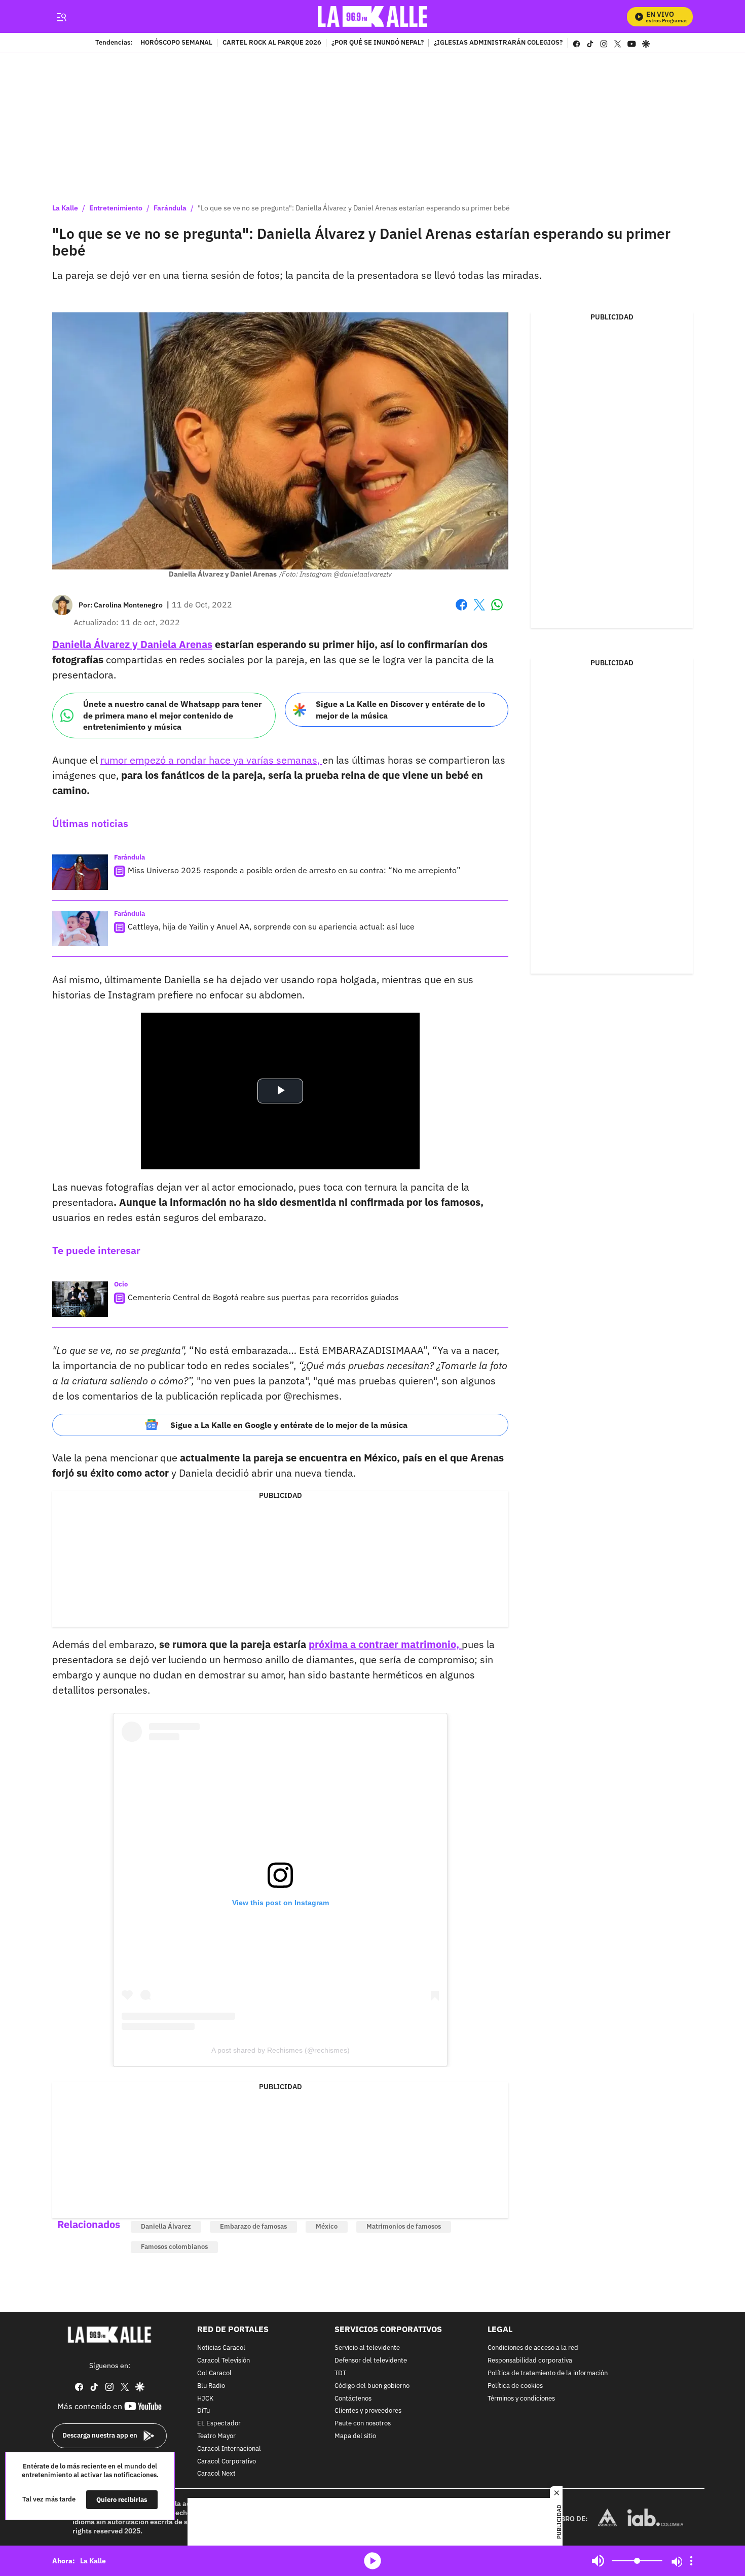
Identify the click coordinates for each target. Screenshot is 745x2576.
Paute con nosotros (363, 2424)
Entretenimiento (116, 208)
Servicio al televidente (367, 2348)
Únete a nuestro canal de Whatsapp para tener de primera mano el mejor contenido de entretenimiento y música (172, 715)
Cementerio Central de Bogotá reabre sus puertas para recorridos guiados (263, 1297)
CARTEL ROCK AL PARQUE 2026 (272, 43)
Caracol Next (216, 2474)
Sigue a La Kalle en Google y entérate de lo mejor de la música (289, 1425)
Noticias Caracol (221, 2348)
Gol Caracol (214, 2373)
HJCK (205, 2398)
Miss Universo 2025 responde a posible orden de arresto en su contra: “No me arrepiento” (294, 870)
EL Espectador (219, 2424)
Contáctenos (353, 2398)
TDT (340, 2373)
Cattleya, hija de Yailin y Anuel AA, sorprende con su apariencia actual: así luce (271, 926)
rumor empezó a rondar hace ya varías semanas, (211, 760)
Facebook (461, 611)
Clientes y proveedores (368, 2411)
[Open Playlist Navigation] (691, 2561)
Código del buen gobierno (372, 2386)
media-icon (372, 2561)
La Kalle (65, 208)
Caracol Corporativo (227, 2461)
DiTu (203, 2411)
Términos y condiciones (521, 2398)
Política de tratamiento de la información (548, 2373)
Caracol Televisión (223, 2361)
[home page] (373, 16)
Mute (598, 2561)
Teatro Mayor (216, 2436)
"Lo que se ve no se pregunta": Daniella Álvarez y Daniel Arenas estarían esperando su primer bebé (354, 208)
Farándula (170, 208)
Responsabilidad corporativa (530, 2361)
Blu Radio (211, 2386)
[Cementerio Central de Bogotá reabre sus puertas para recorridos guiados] (80, 1299)
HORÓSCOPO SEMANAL (176, 43)
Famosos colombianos (174, 2247)
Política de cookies (515, 2386)
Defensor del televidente (371, 2361)
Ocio (121, 1284)
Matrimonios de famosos (404, 2226)
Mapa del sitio (355, 2436)
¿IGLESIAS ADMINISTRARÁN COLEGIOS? (498, 43)
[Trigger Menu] (61, 17)
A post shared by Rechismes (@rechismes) (281, 2050)
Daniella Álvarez (166, 2226)
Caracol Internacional (229, 2448)
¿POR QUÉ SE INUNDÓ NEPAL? (378, 43)
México (327, 2226)
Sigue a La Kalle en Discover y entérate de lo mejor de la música (400, 710)
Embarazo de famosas (253, 2226)
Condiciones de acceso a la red (533, 2348)
